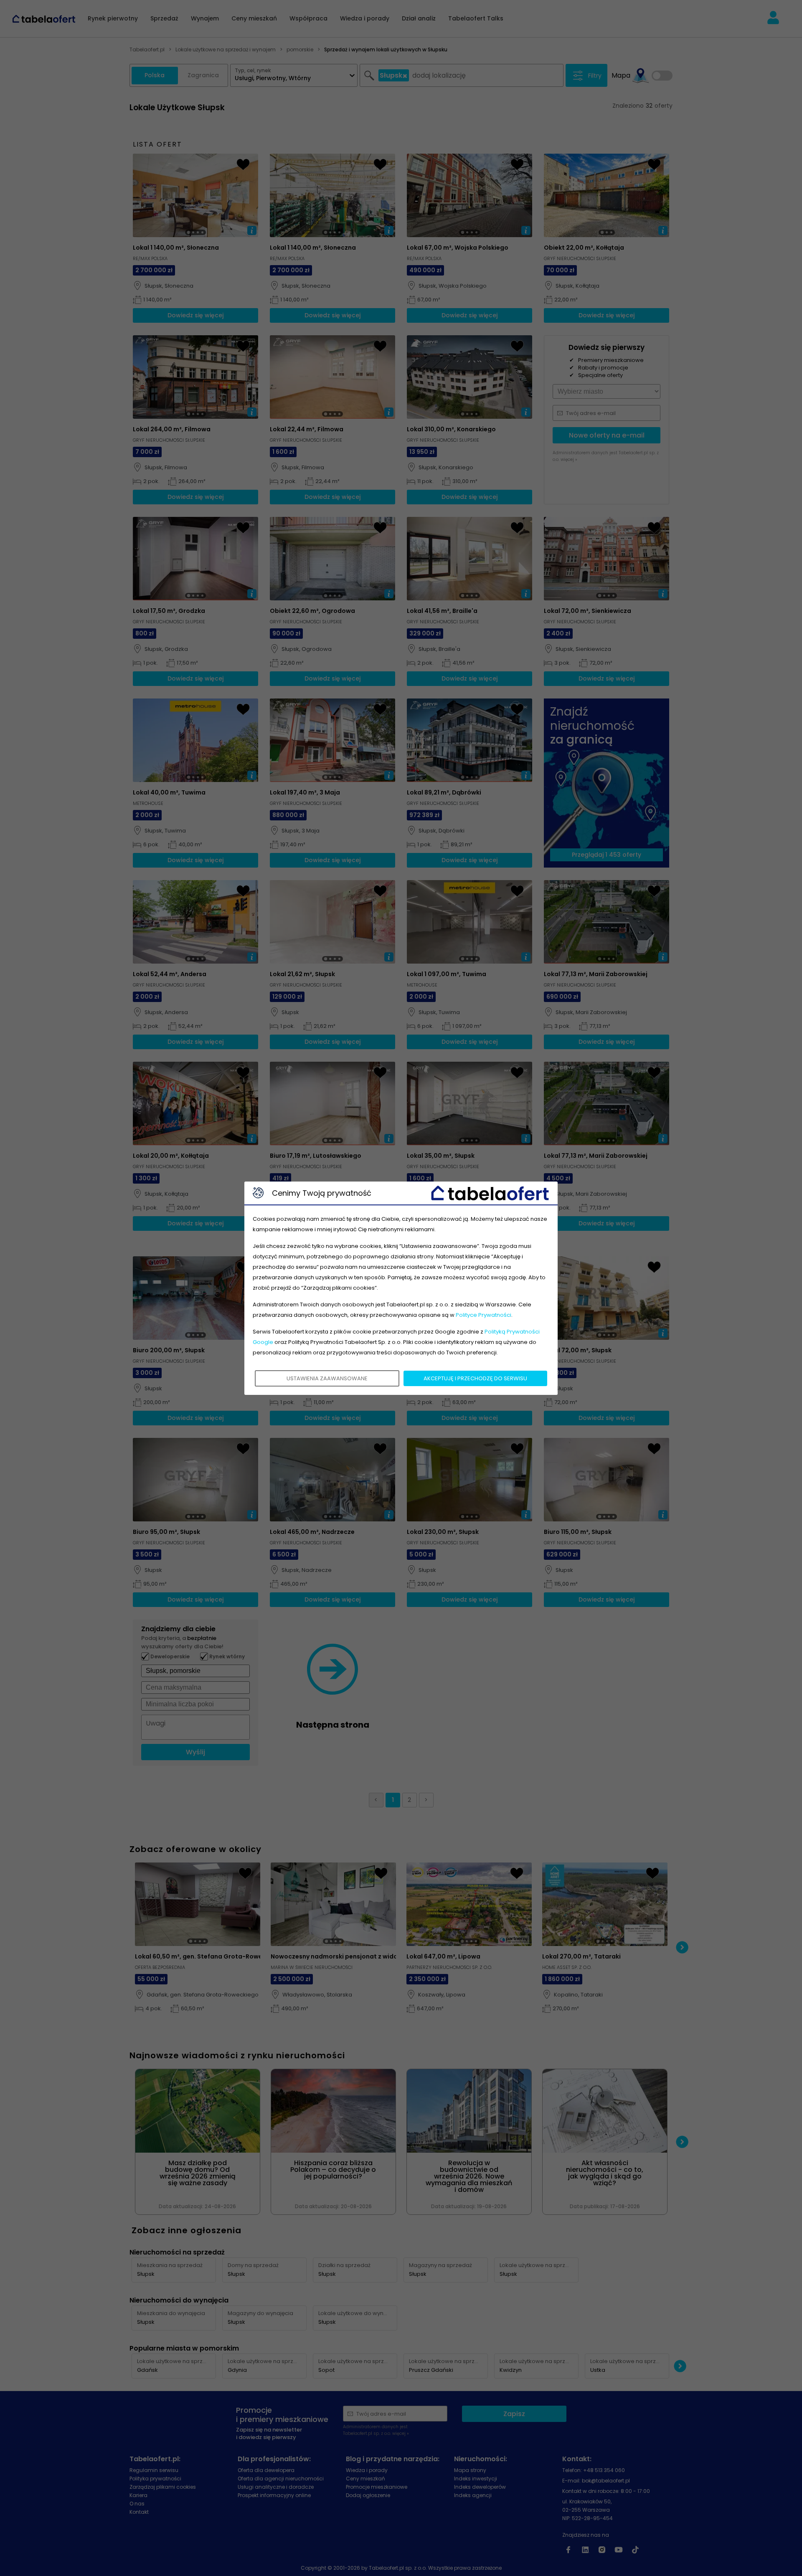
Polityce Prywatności (483, 1315)
